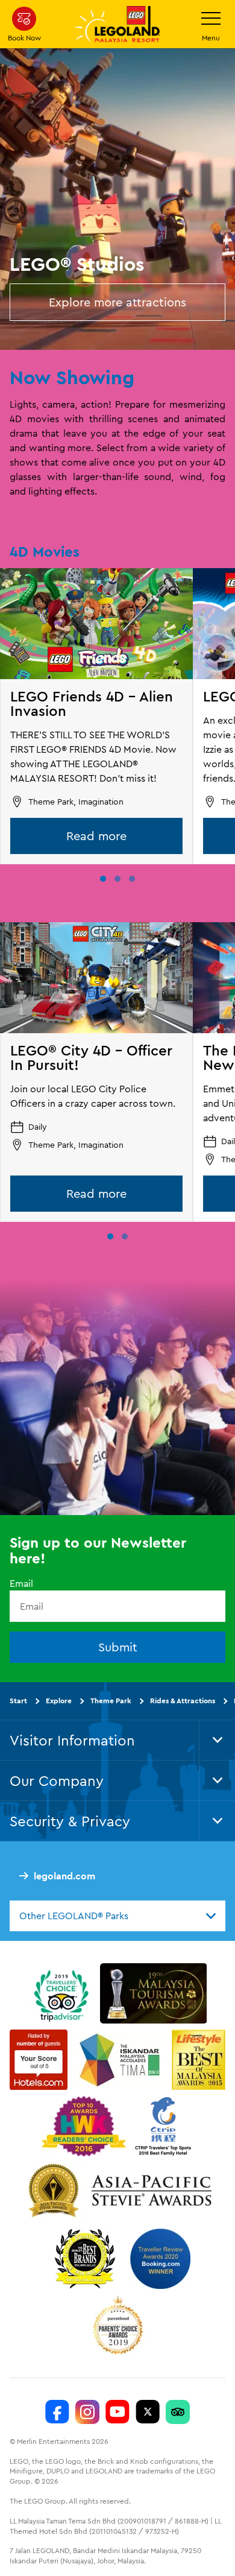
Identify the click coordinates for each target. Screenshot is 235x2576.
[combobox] (117, 1916)
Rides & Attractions (183, 1701)
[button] (103, 879)
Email (21, 1583)
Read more (96, 836)
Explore (59, 1701)
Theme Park (111, 1701)
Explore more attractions (117, 302)
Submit (118, 1647)
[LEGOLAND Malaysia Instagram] (87, 2412)
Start (18, 1701)
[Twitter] (148, 2412)
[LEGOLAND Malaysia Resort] (57, 2412)
